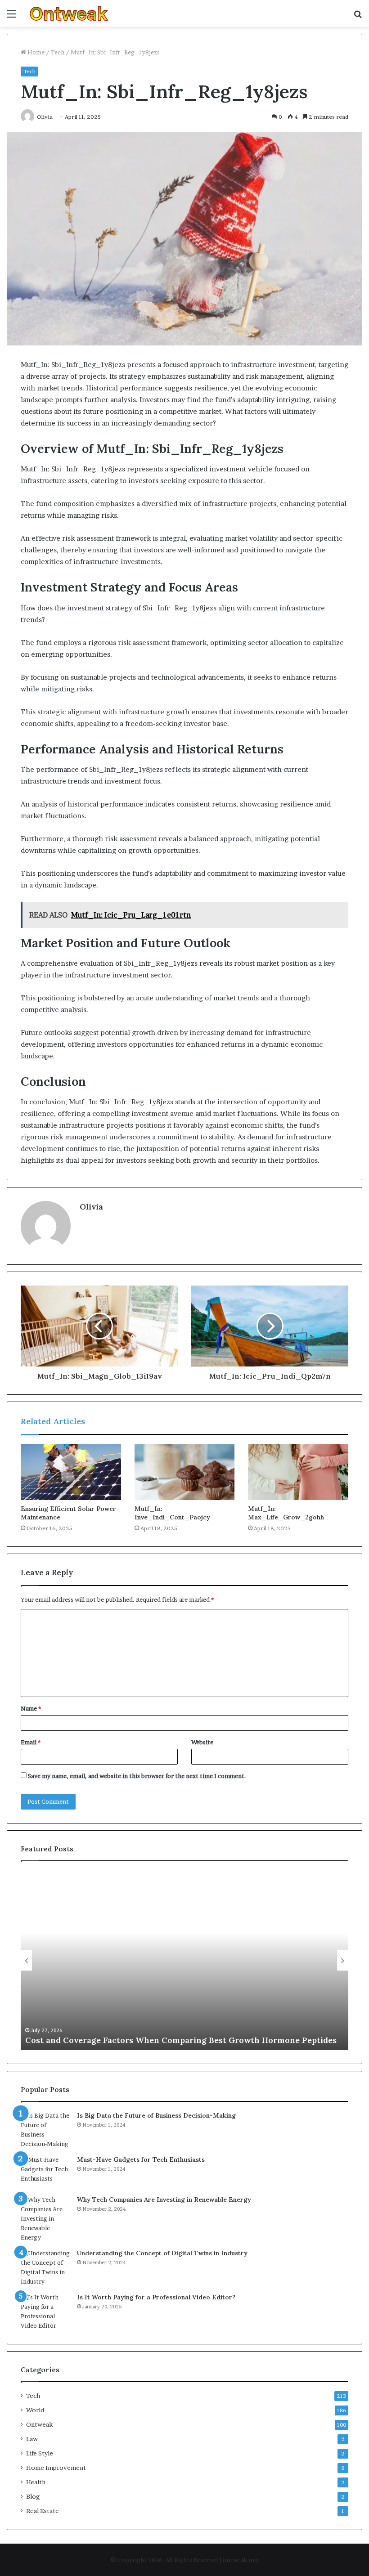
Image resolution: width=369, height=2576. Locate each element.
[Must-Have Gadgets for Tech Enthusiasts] (45, 2172)
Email (31, 1742)
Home (35, 52)
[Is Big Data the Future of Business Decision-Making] (45, 2130)
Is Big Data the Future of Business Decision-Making (156, 2115)
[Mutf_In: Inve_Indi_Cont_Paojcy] (185, 1472)
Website (202, 1742)
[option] (184, 1960)
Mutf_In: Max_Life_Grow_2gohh (286, 1513)
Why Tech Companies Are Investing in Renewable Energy (164, 2200)
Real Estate (43, 2511)
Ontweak (39, 2424)
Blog (33, 2496)
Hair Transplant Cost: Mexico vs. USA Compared (122, 2040)
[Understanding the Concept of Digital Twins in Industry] (45, 2267)
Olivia (91, 1207)
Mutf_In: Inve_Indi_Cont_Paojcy (172, 1513)
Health (36, 2482)
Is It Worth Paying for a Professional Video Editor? (156, 2297)
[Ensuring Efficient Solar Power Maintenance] (71, 1472)
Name (31, 1708)
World (35, 2410)
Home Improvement (56, 2468)
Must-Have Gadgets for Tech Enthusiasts (141, 2159)
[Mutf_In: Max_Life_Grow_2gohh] (298, 1472)
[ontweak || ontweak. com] (69, 13)
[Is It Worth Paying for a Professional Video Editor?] (45, 2312)
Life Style (40, 2453)
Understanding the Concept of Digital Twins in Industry (162, 2253)
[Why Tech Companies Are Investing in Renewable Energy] (45, 2219)
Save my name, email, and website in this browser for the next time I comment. (137, 1776)
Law (32, 2439)
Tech (58, 52)
